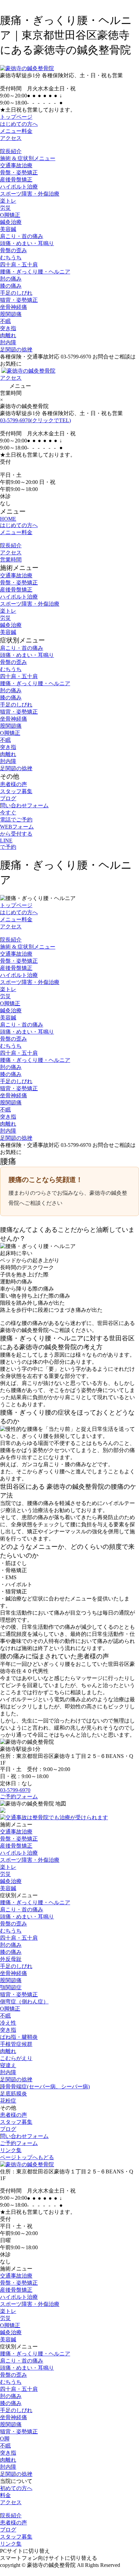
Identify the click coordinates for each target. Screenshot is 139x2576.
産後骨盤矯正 (16, 180)
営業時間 (11, 560)
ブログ (8, 798)
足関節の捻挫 (16, 350)
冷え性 (8, 2023)
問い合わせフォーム (24, 805)
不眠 (5, 321)
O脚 (5, 2439)
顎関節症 (11, 1987)
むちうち (11, 257)
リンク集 (11, 2150)
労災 (5, 208)
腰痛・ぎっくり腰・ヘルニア (35, 272)
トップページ (16, 117)
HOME (8, 519)
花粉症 (8, 2101)
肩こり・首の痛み (22, 236)
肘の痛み (11, 279)
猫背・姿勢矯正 (19, 300)
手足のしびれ (16, 293)
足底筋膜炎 (13, 2094)
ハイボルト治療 (19, 187)
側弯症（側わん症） (24, 2002)
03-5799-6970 (35, 420)
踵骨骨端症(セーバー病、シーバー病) (45, 2087)
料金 (5, 2495)
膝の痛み (11, 286)
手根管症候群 (16, 2044)
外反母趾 (11, 1959)
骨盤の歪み (13, 250)
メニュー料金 (16, 131)
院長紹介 (11, 151)
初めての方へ (16, 2488)
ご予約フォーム (19, 1797)
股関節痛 (11, 314)
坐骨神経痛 (13, 307)
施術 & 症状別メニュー (28, 158)
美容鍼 (8, 229)
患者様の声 (13, 784)
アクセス (11, 138)
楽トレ (8, 201)
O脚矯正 (10, 215)
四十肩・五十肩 (19, 265)
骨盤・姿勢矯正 (19, 172)
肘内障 (8, 342)
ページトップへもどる (27, 2157)
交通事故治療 (16, 165)
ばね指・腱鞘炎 (19, 2037)
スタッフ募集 (16, 791)
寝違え (8, 2065)
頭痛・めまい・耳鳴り (27, 243)
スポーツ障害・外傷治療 (30, 194)
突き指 (8, 328)
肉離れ (8, 335)
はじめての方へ (19, 124)
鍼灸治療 (11, 222)
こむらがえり (16, 2058)
